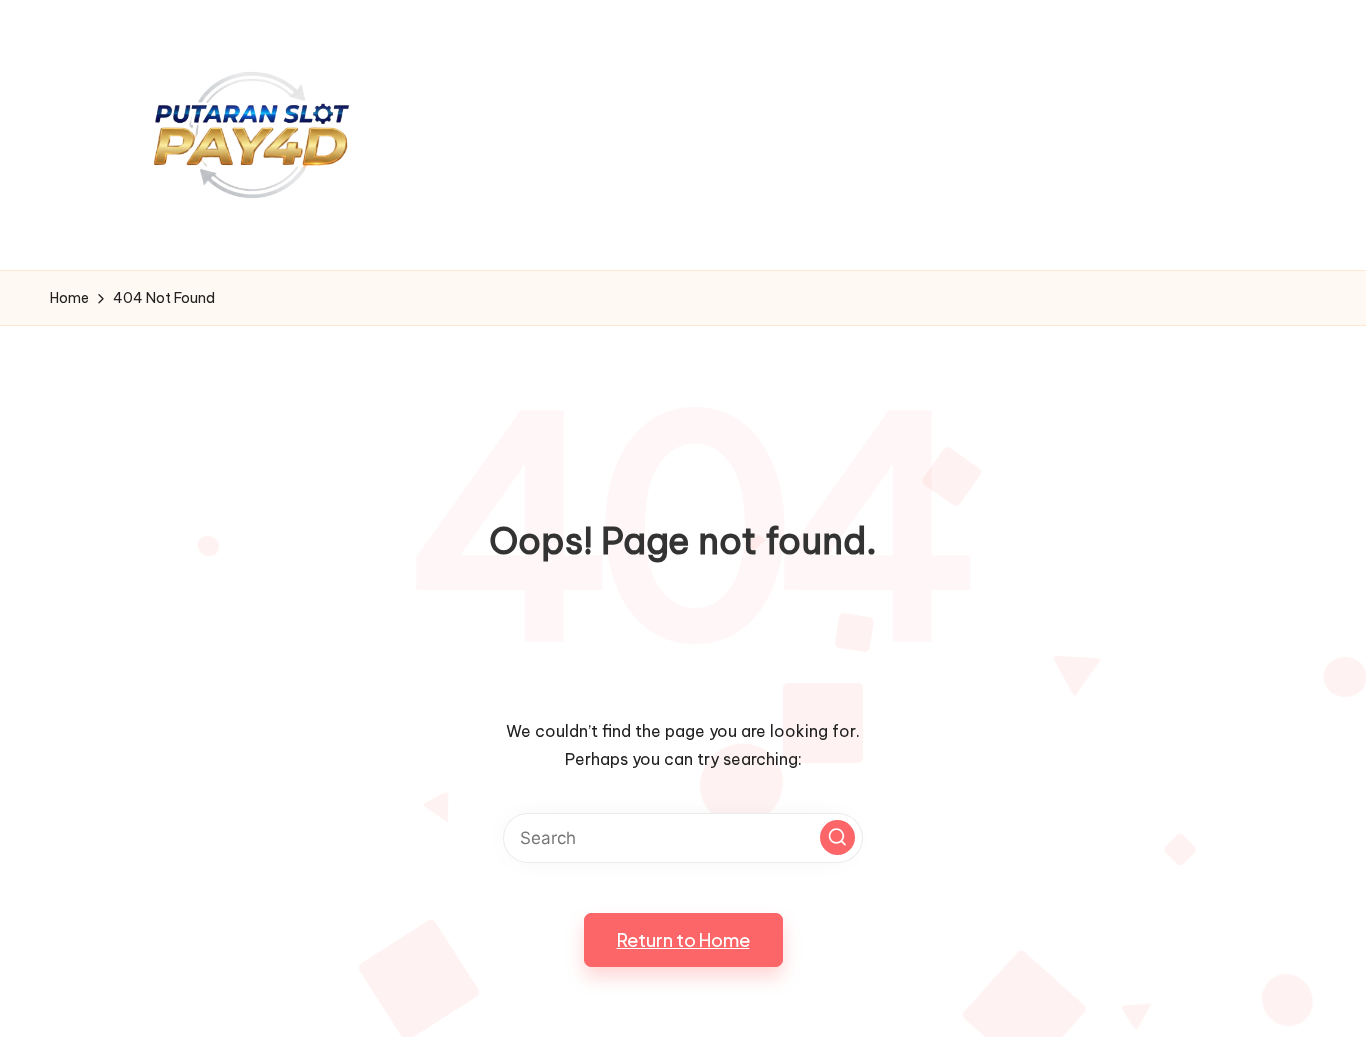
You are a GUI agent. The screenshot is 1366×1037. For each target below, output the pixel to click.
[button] (837, 837)
